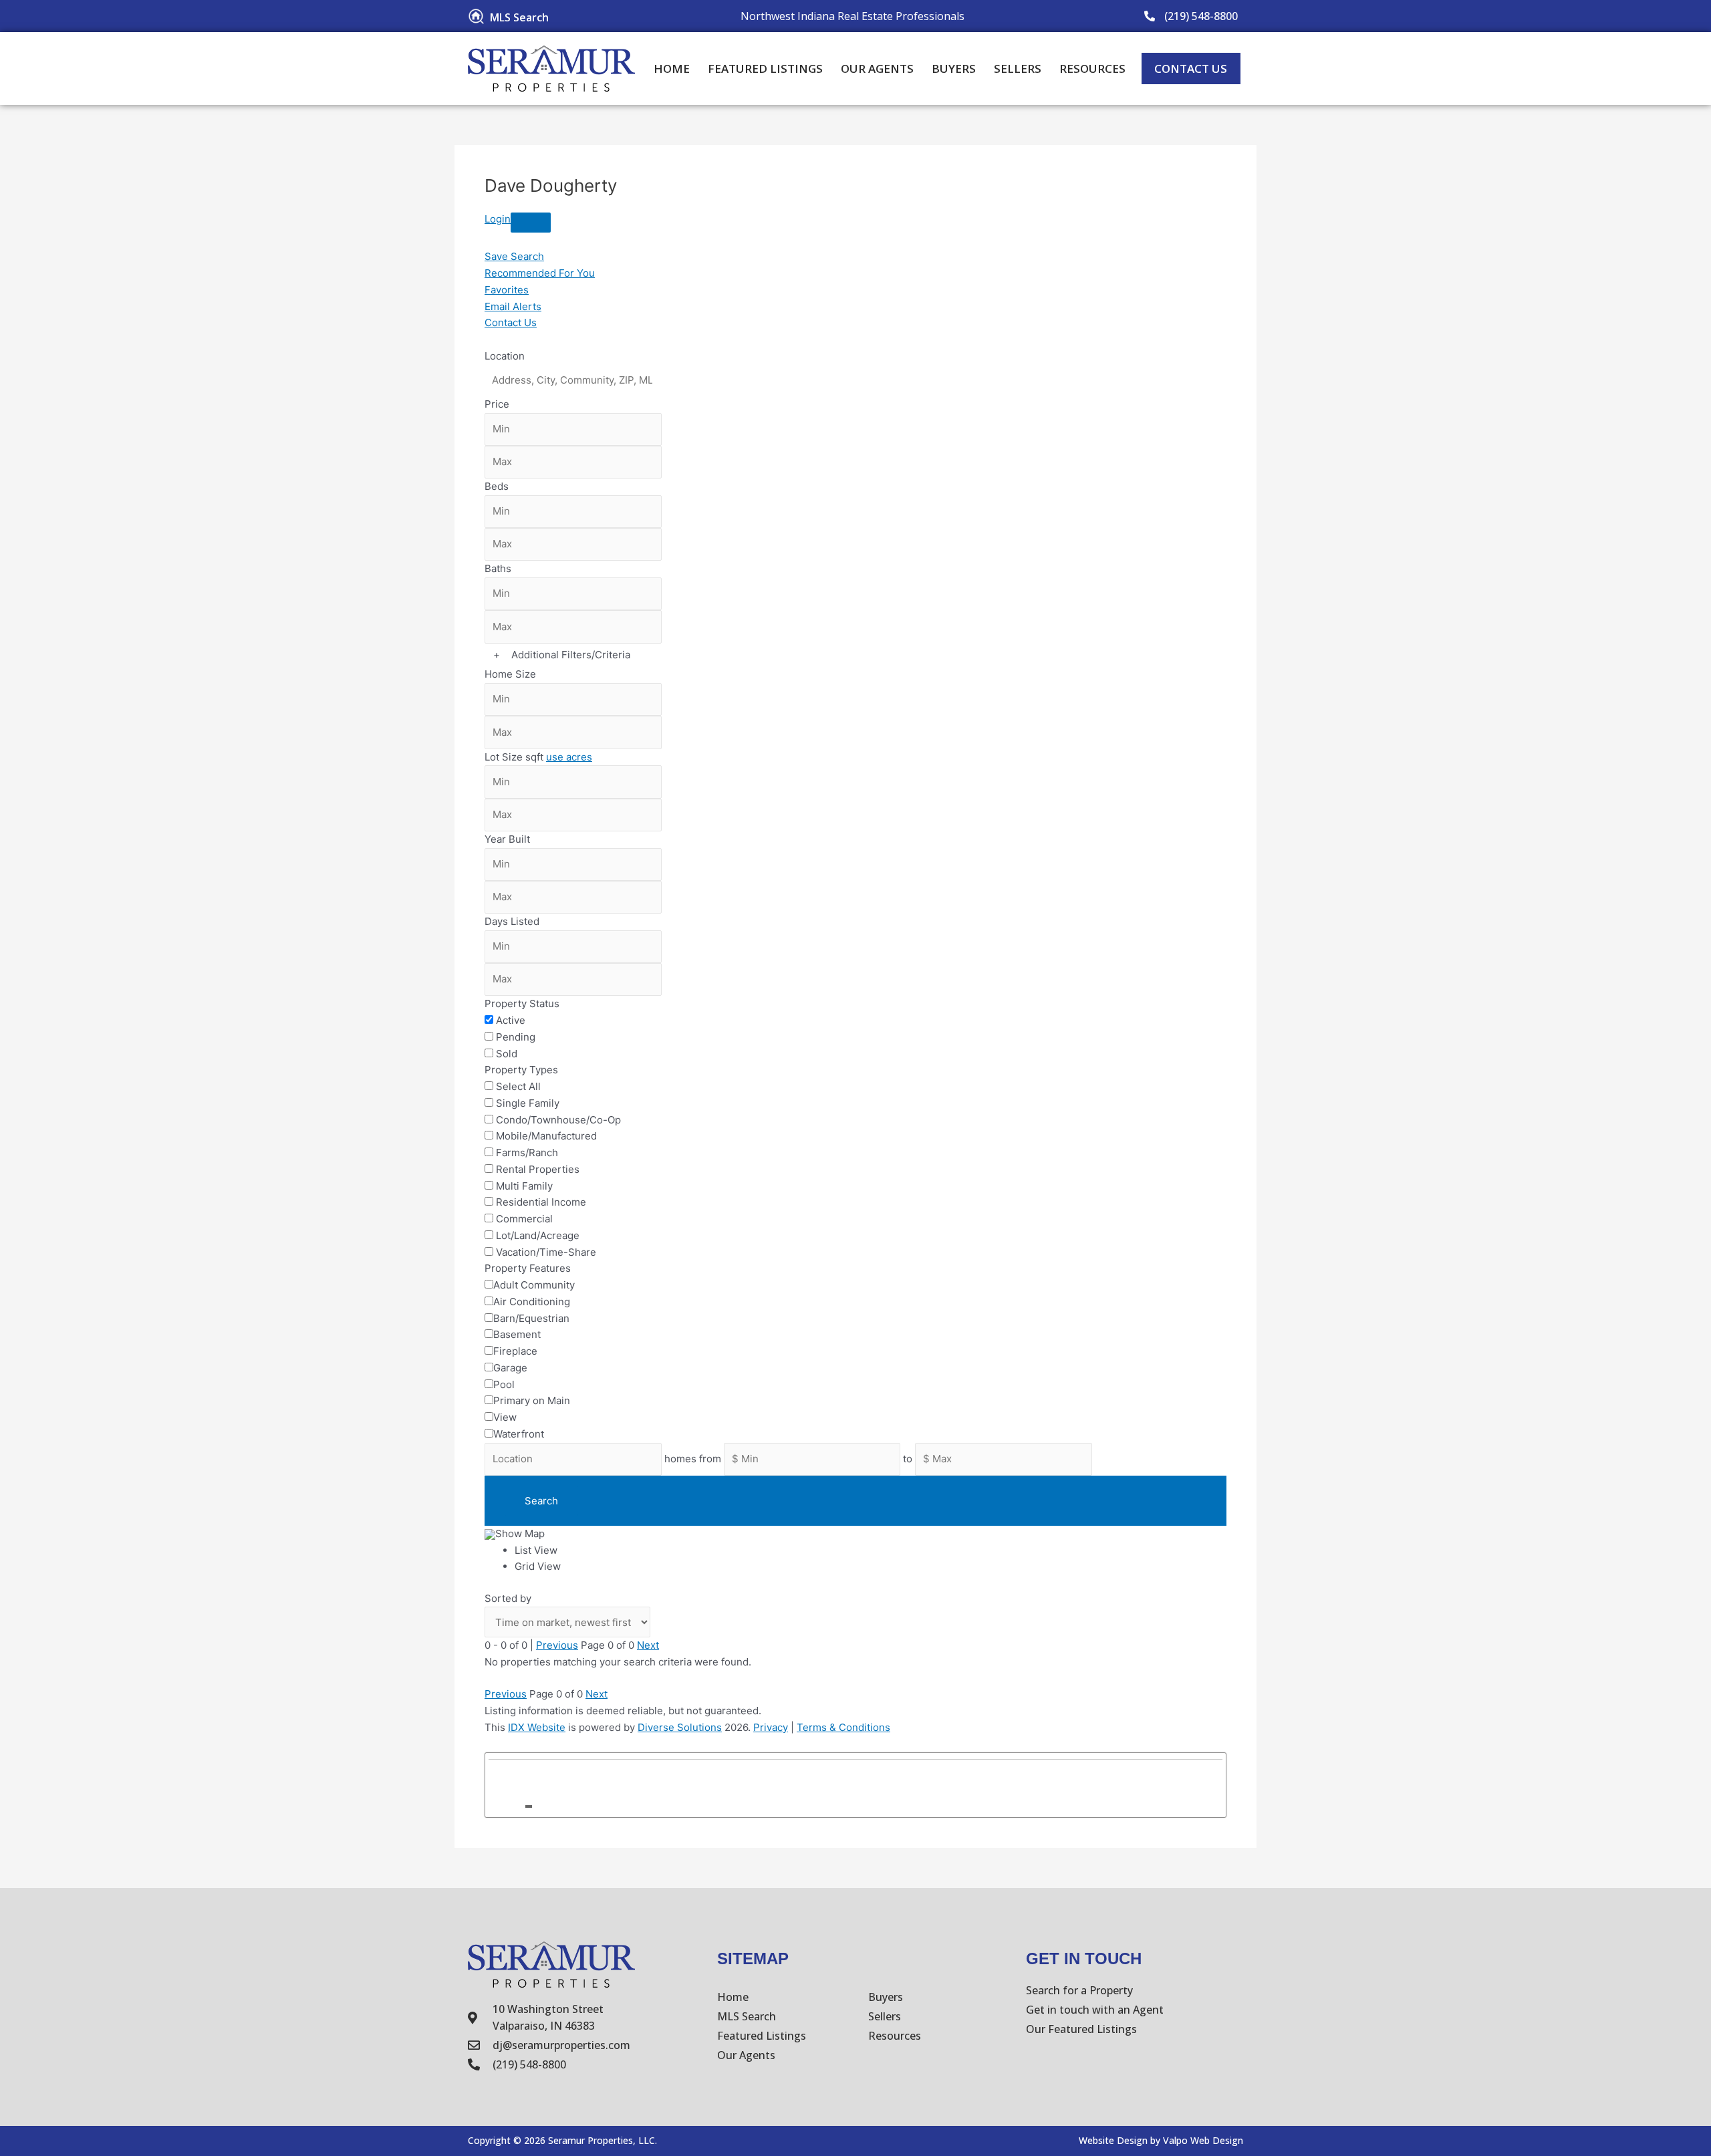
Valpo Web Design (1203, 2140)
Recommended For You (540, 273)
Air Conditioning (532, 1302)
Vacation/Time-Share (546, 1252)
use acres (569, 757)
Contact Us (511, 322)
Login (498, 219)
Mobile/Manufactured (546, 1136)
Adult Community (534, 1285)
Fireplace (515, 1351)
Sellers (1018, 69)
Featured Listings (765, 69)
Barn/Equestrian (531, 1318)
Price (497, 404)
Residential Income (541, 1202)
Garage (510, 1368)
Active (511, 1020)
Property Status (522, 1003)
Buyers (954, 69)
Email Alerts (513, 306)
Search (541, 1501)
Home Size (510, 674)
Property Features (528, 1268)
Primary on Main (532, 1400)
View (505, 1417)
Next (648, 1645)
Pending (516, 1037)
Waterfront (519, 1434)
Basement (517, 1334)
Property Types (521, 1070)
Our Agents (877, 69)
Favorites (507, 290)
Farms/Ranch (527, 1153)
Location (505, 356)
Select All (518, 1086)
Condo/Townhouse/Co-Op (558, 1120)
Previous (557, 1645)
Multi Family (524, 1186)
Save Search (514, 256)
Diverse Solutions (680, 1727)
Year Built (507, 839)
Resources (1092, 69)
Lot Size (504, 757)
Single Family (528, 1103)
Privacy (771, 1727)
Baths (498, 568)
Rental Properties (538, 1169)
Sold (507, 1054)
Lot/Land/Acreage (538, 1235)
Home (672, 69)
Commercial (524, 1219)
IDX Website (537, 1727)
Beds (497, 486)
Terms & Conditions (843, 1727)
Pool (504, 1384)
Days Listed (512, 921)
